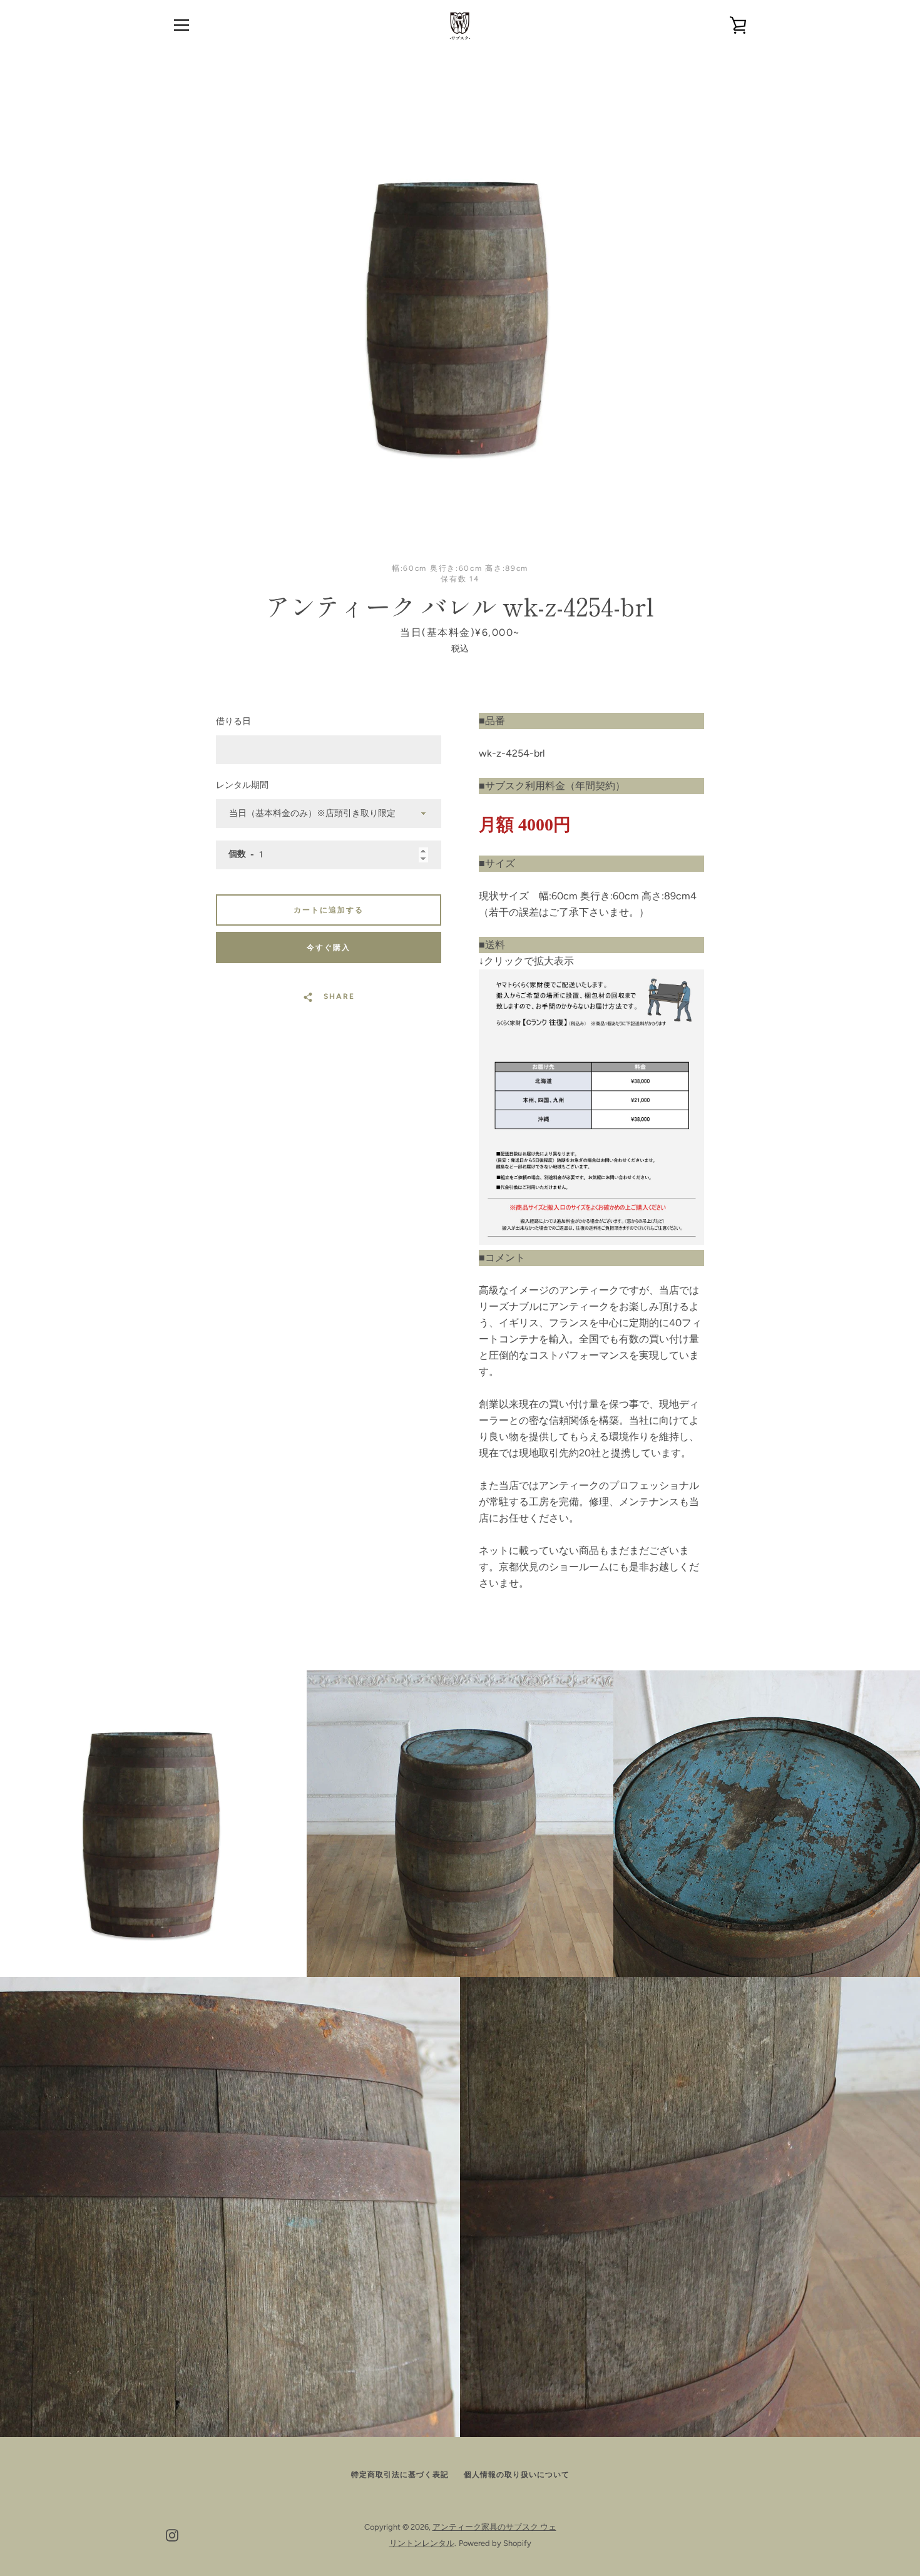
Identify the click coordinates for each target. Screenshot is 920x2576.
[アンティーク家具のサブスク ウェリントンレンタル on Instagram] (172, 2534)
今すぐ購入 (329, 948)
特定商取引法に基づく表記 (400, 2475)
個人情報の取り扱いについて (517, 2475)
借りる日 (233, 721)
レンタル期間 (242, 785)
